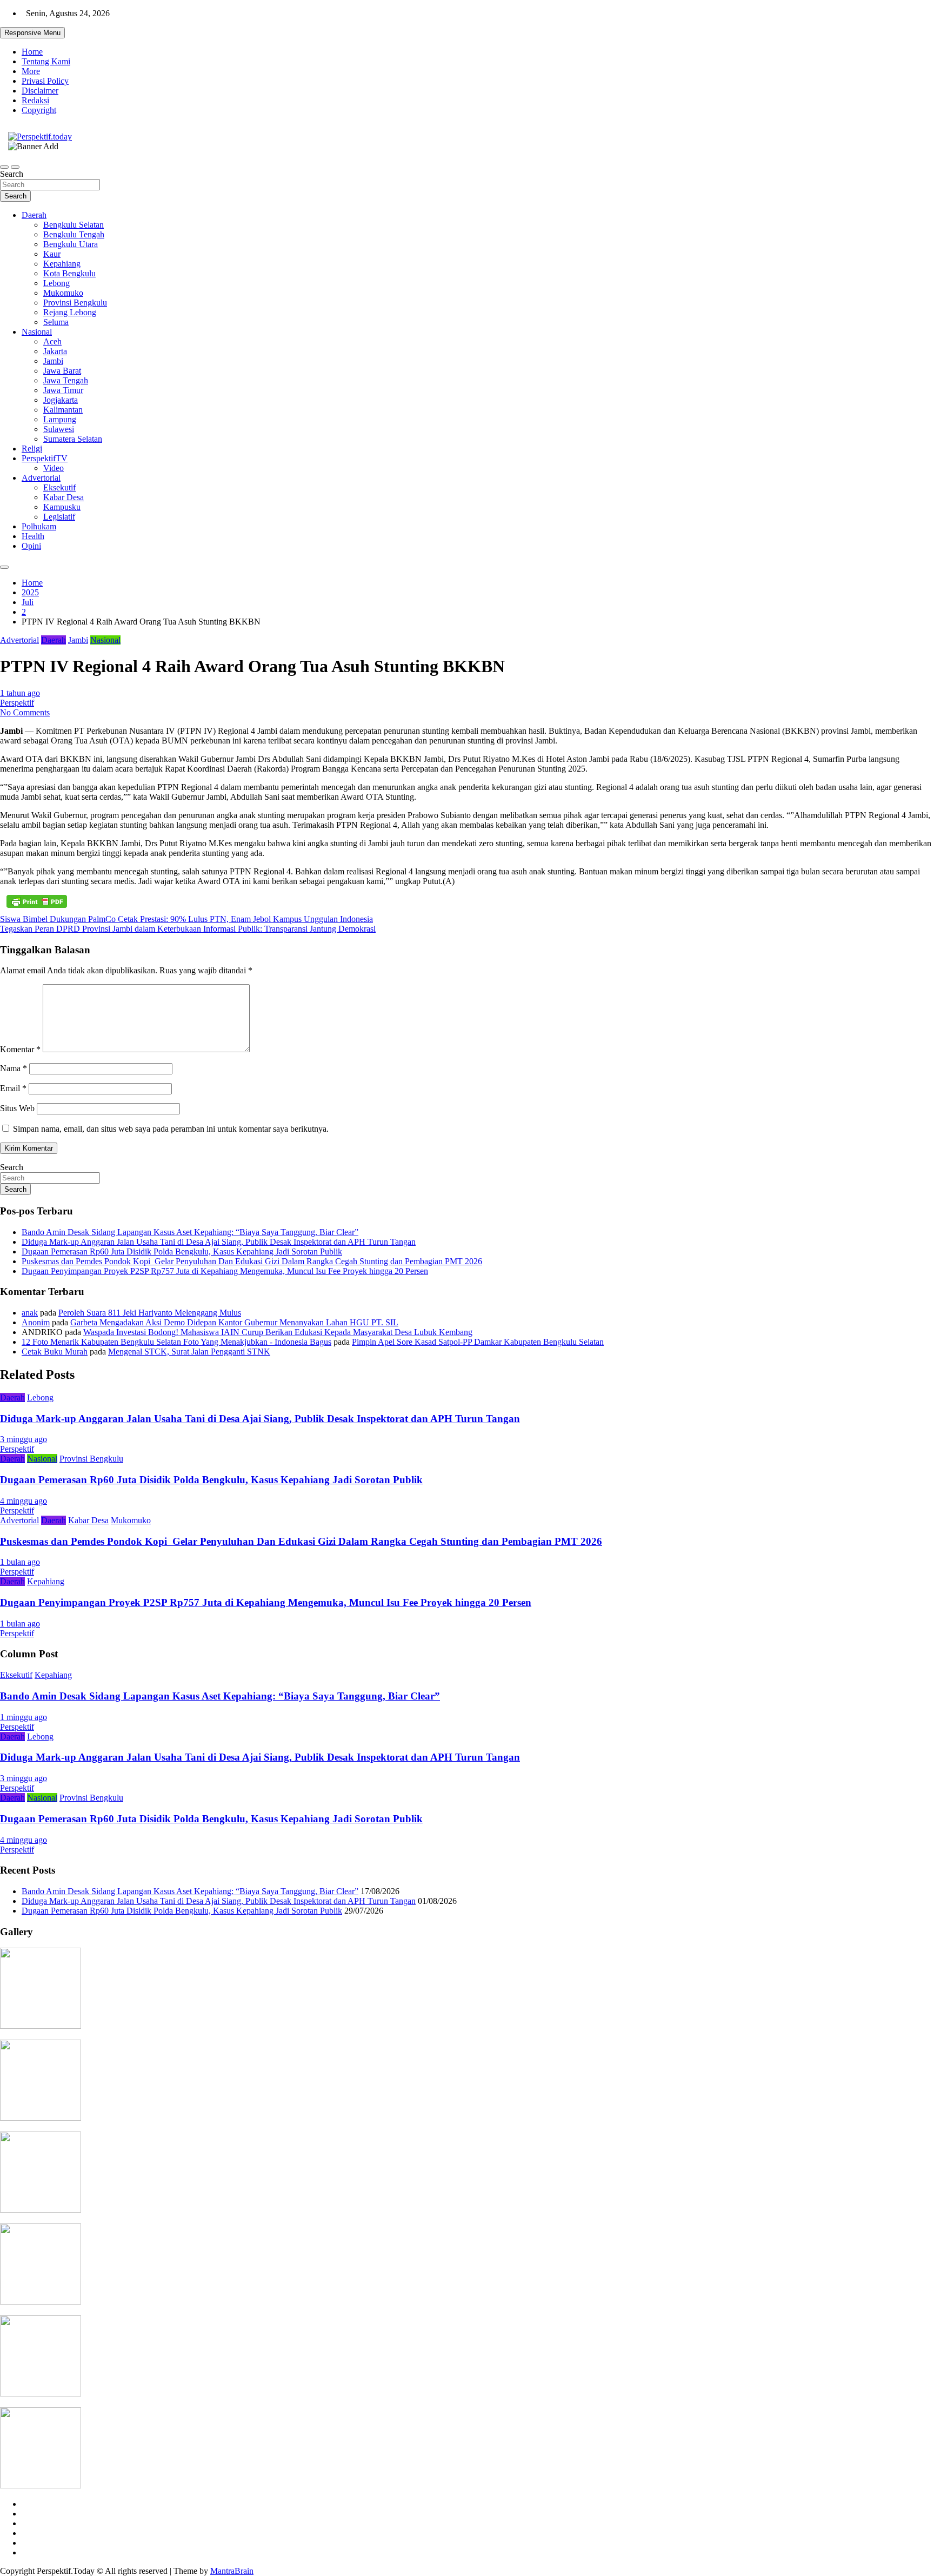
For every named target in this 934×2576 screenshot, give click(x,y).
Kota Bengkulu (69, 273)
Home (32, 52)
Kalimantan (63, 410)
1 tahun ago (20, 693)
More (31, 71)
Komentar (20, 1049)
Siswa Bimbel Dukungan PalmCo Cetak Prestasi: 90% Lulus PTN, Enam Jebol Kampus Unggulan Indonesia (186, 919)
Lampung (60, 419)
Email (13, 1088)
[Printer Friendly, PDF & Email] (37, 901)
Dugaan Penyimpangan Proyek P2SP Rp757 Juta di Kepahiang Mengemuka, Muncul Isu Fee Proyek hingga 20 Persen (225, 1271)
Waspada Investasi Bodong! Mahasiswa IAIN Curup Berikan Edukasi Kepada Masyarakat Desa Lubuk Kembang (278, 1332)
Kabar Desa (64, 497)
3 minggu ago (24, 1439)
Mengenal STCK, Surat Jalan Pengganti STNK (189, 1352)
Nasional (37, 332)
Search (12, 174)
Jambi (53, 361)
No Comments (25, 712)
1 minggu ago (24, 1717)
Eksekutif (59, 487)
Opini (31, 546)
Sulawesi (59, 429)
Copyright (39, 110)
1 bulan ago (20, 1562)
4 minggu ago (24, 1501)
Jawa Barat (62, 371)
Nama (14, 1068)
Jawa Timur (63, 390)
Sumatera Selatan (73, 439)
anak (30, 1313)
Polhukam (39, 526)
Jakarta (55, 351)
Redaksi (35, 100)
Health (33, 536)
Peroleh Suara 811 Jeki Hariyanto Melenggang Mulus (150, 1313)
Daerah (34, 215)
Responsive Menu (32, 33)
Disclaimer (40, 91)
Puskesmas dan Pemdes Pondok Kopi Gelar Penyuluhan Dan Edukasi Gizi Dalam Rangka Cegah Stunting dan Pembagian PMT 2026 (252, 1261)
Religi (32, 449)
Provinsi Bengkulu (75, 303)
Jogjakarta (61, 400)
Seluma (56, 322)
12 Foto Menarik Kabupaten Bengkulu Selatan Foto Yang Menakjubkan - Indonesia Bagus (176, 1342)
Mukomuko (63, 293)
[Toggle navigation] (4, 167)
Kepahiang (62, 264)
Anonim (36, 1322)
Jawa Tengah (66, 380)
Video (54, 468)
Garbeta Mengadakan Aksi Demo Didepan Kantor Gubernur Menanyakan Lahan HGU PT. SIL (234, 1322)
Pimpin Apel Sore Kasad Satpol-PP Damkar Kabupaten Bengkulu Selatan (478, 1342)
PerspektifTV (45, 458)
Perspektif (17, 703)
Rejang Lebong (70, 312)
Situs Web (17, 1108)
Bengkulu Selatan (74, 225)
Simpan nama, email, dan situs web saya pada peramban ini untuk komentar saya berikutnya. (171, 1129)
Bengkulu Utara (71, 244)
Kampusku (62, 507)
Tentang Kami (46, 61)
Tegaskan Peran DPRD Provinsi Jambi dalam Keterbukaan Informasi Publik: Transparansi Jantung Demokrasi (188, 929)
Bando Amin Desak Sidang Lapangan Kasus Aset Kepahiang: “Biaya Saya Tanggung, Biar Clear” (190, 1232)
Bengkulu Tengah (74, 234)
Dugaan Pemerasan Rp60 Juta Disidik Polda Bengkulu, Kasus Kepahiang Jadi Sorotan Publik (182, 1252)
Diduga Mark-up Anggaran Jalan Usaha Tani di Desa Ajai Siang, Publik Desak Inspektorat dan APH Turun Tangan (219, 1242)
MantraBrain (232, 2571)
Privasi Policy (45, 81)
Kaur (52, 254)
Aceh (52, 341)
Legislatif (59, 517)
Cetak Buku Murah (55, 1352)
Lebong (56, 283)
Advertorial (41, 478)
